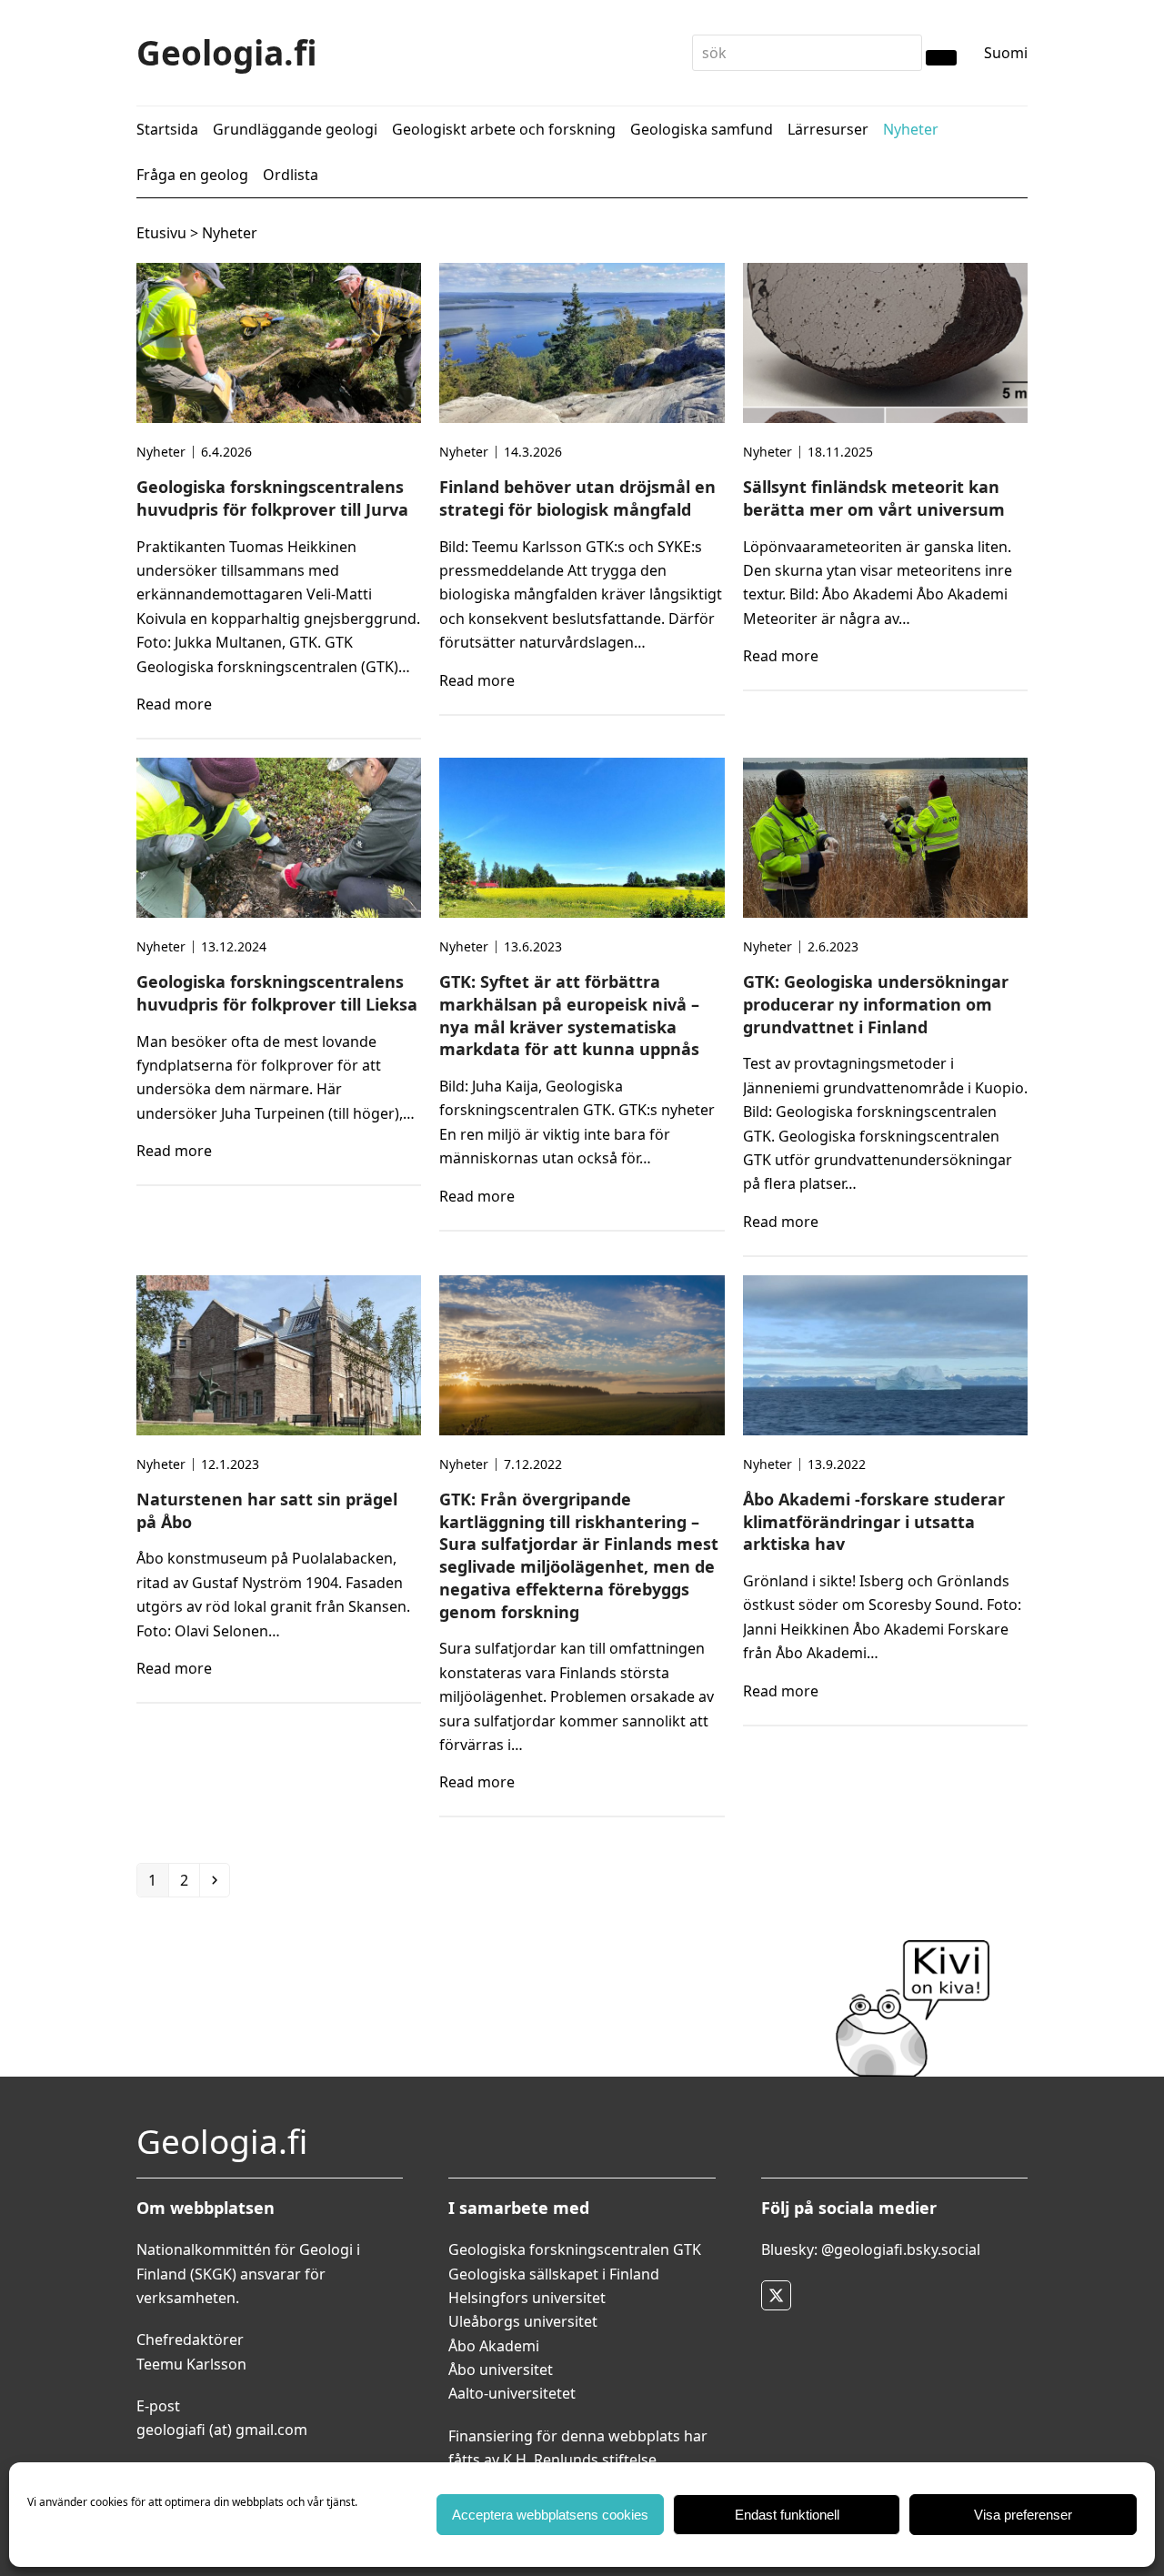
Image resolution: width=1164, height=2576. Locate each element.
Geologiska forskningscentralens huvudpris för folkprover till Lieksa (277, 993)
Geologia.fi (227, 52)
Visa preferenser (1023, 2515)
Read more (174, 704)
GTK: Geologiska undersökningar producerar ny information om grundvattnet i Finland (876, 1004)
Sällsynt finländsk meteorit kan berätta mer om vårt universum (874, 498)
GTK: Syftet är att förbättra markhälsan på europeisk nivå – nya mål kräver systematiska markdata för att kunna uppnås (569, 1015)
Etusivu (161, 233)
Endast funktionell (787, 2515)
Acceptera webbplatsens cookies (550, 2515)
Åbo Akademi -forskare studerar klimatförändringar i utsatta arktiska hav (874, 1522)
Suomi (1006, 53)
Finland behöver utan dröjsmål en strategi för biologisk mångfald (577, 498)
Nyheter (161, 452)
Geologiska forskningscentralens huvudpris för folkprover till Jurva (272, 498)
